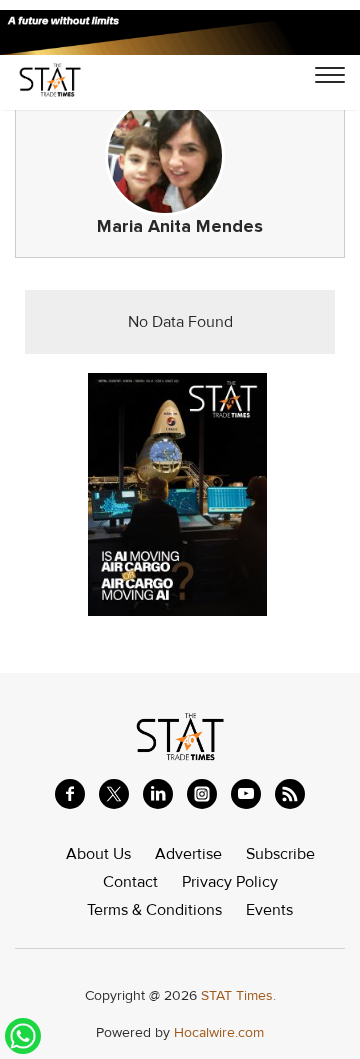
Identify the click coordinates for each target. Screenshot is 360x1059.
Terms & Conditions (154, 910)
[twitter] (114, 794)
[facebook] (70, 794)
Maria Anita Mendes (180, 226)
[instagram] (202, 794)
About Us (98, 854)
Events (269, 910)
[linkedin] (158, 794)
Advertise (188, 854)
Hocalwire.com (219, 1032)
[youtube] (246, 794)
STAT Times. (238, 995)
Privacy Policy (230, 882)
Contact (130, 882)
